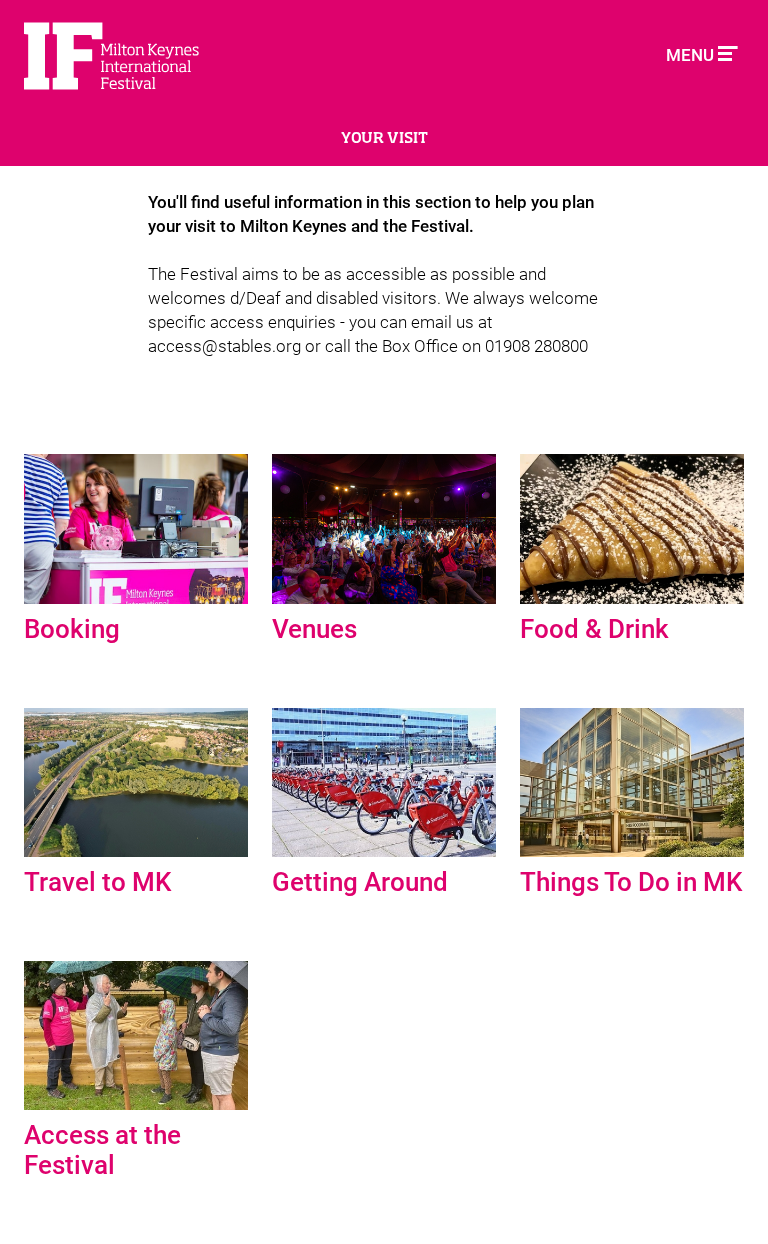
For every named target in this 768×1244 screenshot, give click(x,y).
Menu (692, 55)
